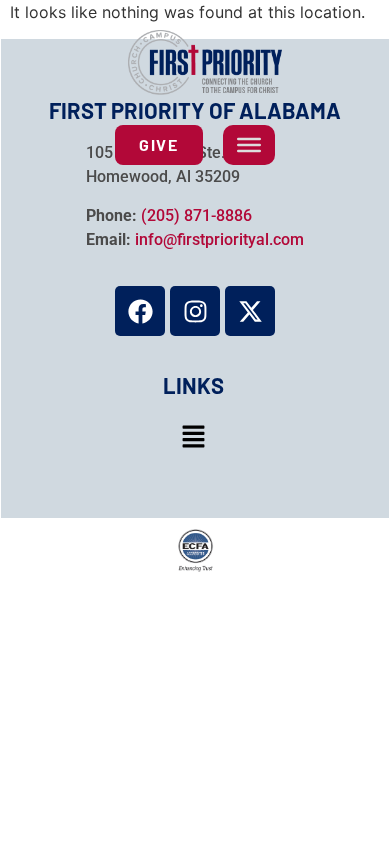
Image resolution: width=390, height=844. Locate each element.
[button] (193, 437)
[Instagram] (195, 311)
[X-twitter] (250, 311)
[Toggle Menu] (249, 145)
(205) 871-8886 (196, 215)
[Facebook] (140, 311)
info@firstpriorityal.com (219, 239)
